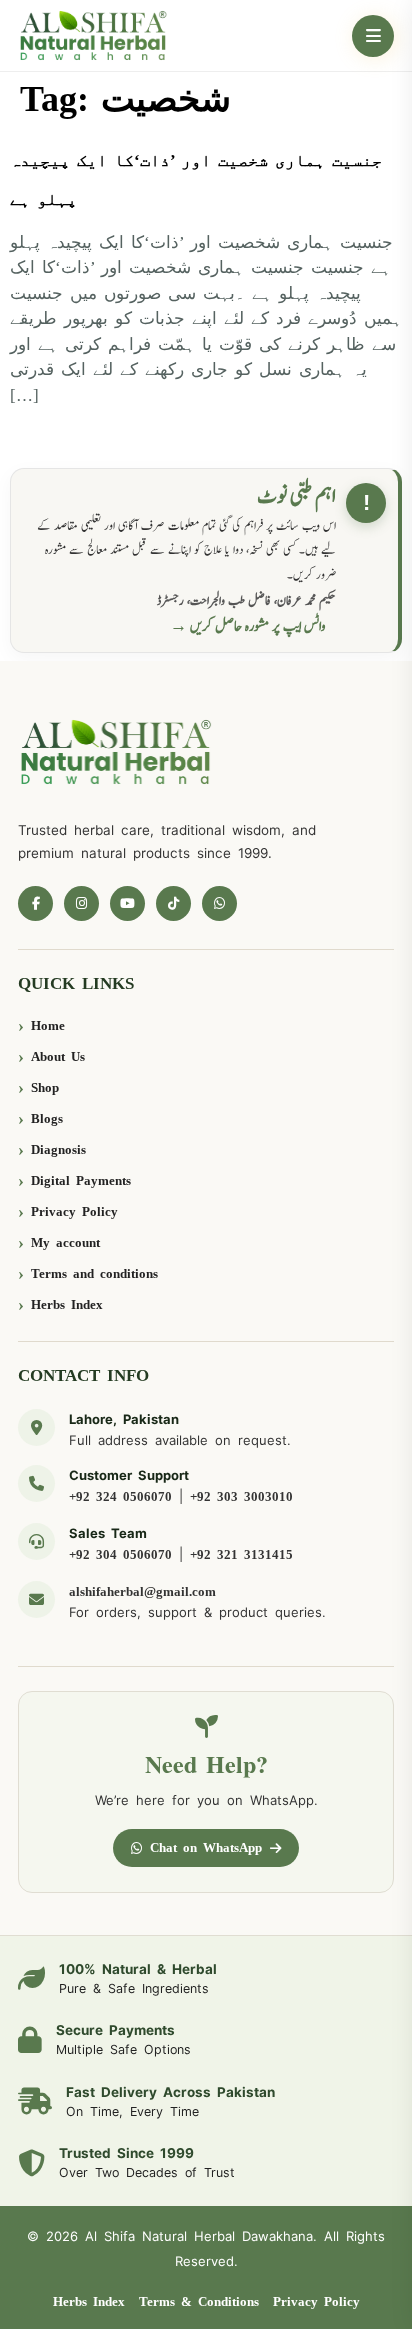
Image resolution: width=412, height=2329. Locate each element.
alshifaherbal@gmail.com (142, 1591)
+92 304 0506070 (120, 1554)
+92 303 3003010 (241, 1496)
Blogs (47, 1118)
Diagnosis (58, 1149)
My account (65, 1242)
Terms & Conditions (199, 2301)
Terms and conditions (94, 1273)
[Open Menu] (373, 36)
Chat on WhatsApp (206, 1847)
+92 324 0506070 (120, 1496)
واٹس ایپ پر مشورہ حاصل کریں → (248, 626)
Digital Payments (81, 1180)
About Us (58, 1056)
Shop (45, 1087)
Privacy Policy (74, 1211)
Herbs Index (67, 1304)
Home (48, 1025)
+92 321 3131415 (241, 1554)
